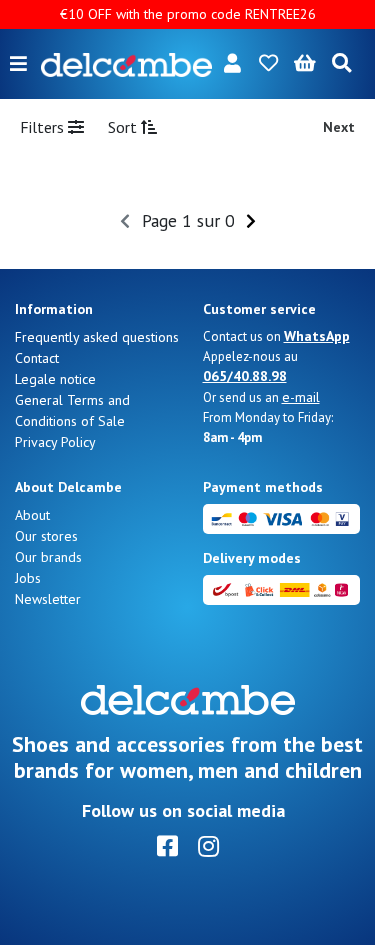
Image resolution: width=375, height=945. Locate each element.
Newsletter (48, 599)
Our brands (48, 557)
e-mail (301, 397)
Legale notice (55, 379)
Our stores (46, 536)
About (32, 515)
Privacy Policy (55, 442)
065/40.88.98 (245, 376)
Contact (37, 358)
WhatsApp (317, 336)
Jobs (28, 578)
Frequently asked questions (97, 337)
